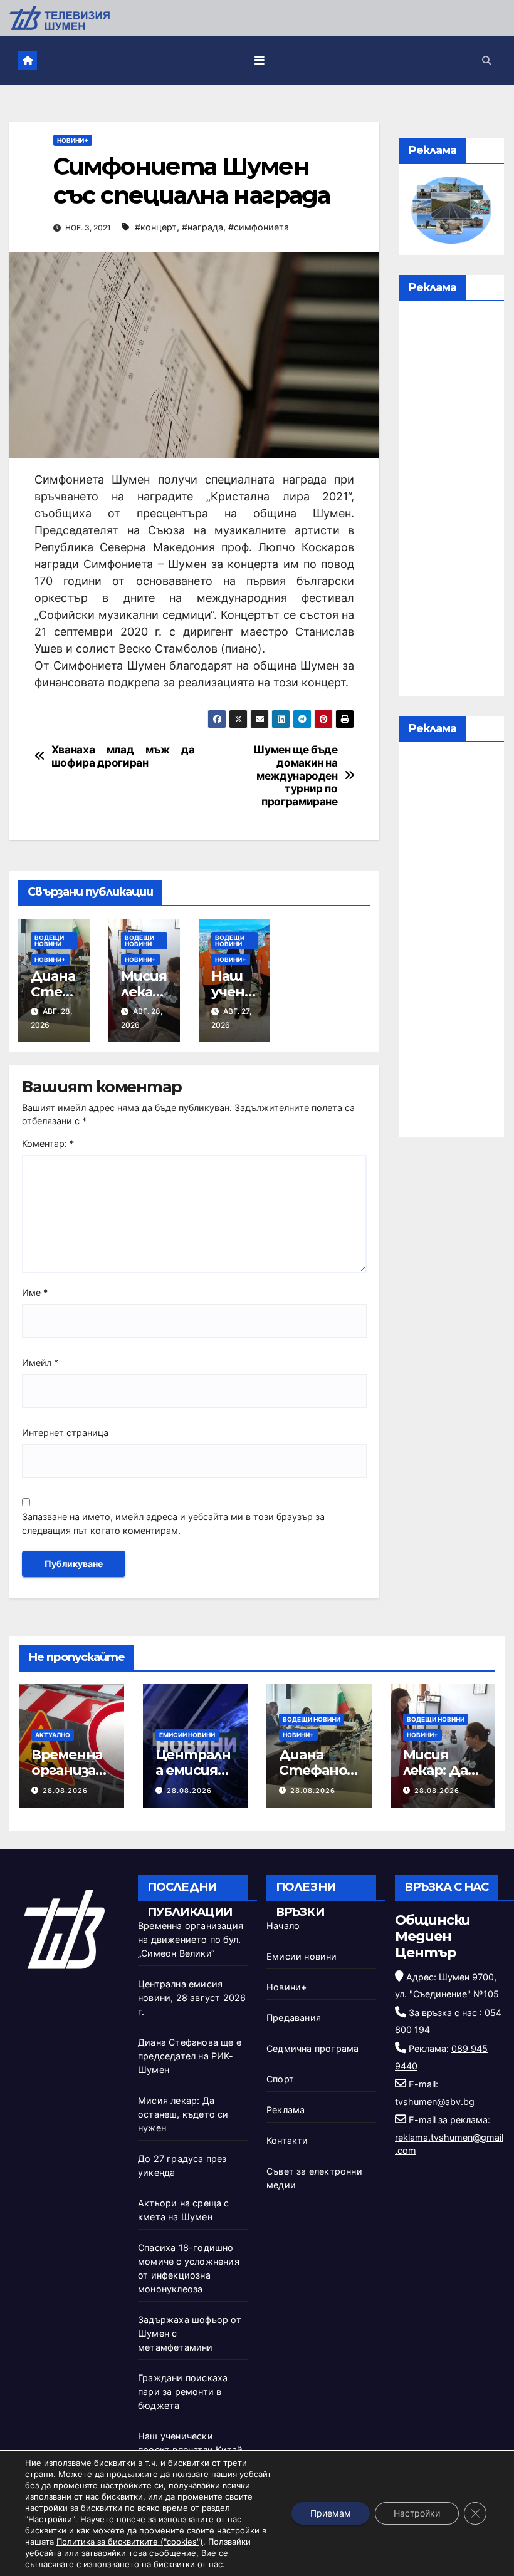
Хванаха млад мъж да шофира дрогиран (123, 756)
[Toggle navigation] (260, 61)
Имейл (40, 1363)
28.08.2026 (65, 1791)
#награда (202, 227)
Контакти (287, 2140)
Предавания (294, 2018)
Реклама (286, 2110)
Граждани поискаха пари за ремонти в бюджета (183, 2392)
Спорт (280, 2079)
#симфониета (259, 227)
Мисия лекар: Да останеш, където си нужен (183, 2114)
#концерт (156, 227)
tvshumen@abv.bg (435, 2102)
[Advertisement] (451, 502)
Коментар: (48, 1143)
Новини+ (73, 140)
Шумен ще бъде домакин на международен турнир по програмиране (296, 776)
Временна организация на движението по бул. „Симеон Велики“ (191, 1939)
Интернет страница (65, 1433)
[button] (486, 60)
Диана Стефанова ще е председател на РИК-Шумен (190, 2056)
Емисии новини (187, 1735)
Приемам (331, 2513)
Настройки (417, 2513)
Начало (283, 1926)
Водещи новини (49, 941)
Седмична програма (312, 2048)
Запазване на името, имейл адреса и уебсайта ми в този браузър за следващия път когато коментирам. (173, 1523)
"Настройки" (50, 2519)
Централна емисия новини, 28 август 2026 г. (192, 1998)
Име (35, 1292)
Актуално (53, 1735)
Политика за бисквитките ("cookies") (130, 2542)
